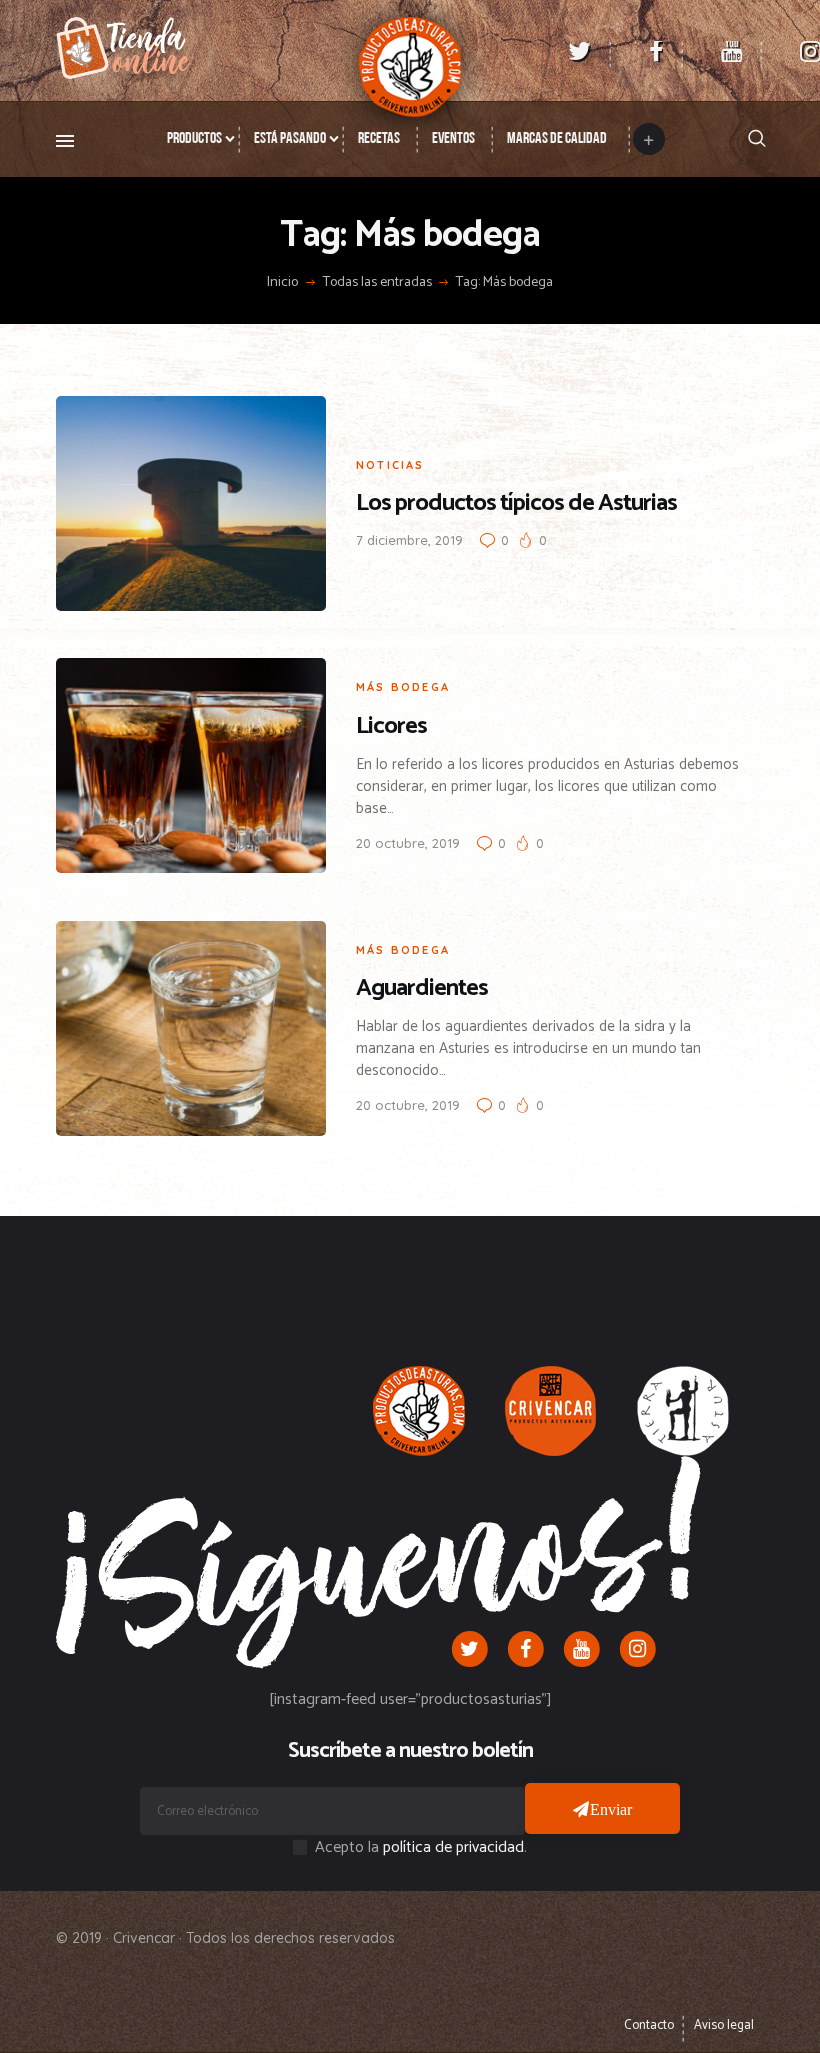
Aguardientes (422, 988)
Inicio (282, 283)
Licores (391, 726)
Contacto (649, 2025)
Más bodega (403, 687)
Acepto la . (421, 1847)
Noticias (390, 465)
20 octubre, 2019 (408, 843)
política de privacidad (453, 1847)
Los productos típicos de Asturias (516, 503)
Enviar (611, 1809)
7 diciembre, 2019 (409, 540)
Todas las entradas (377, 282)
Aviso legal (724, 2025)
